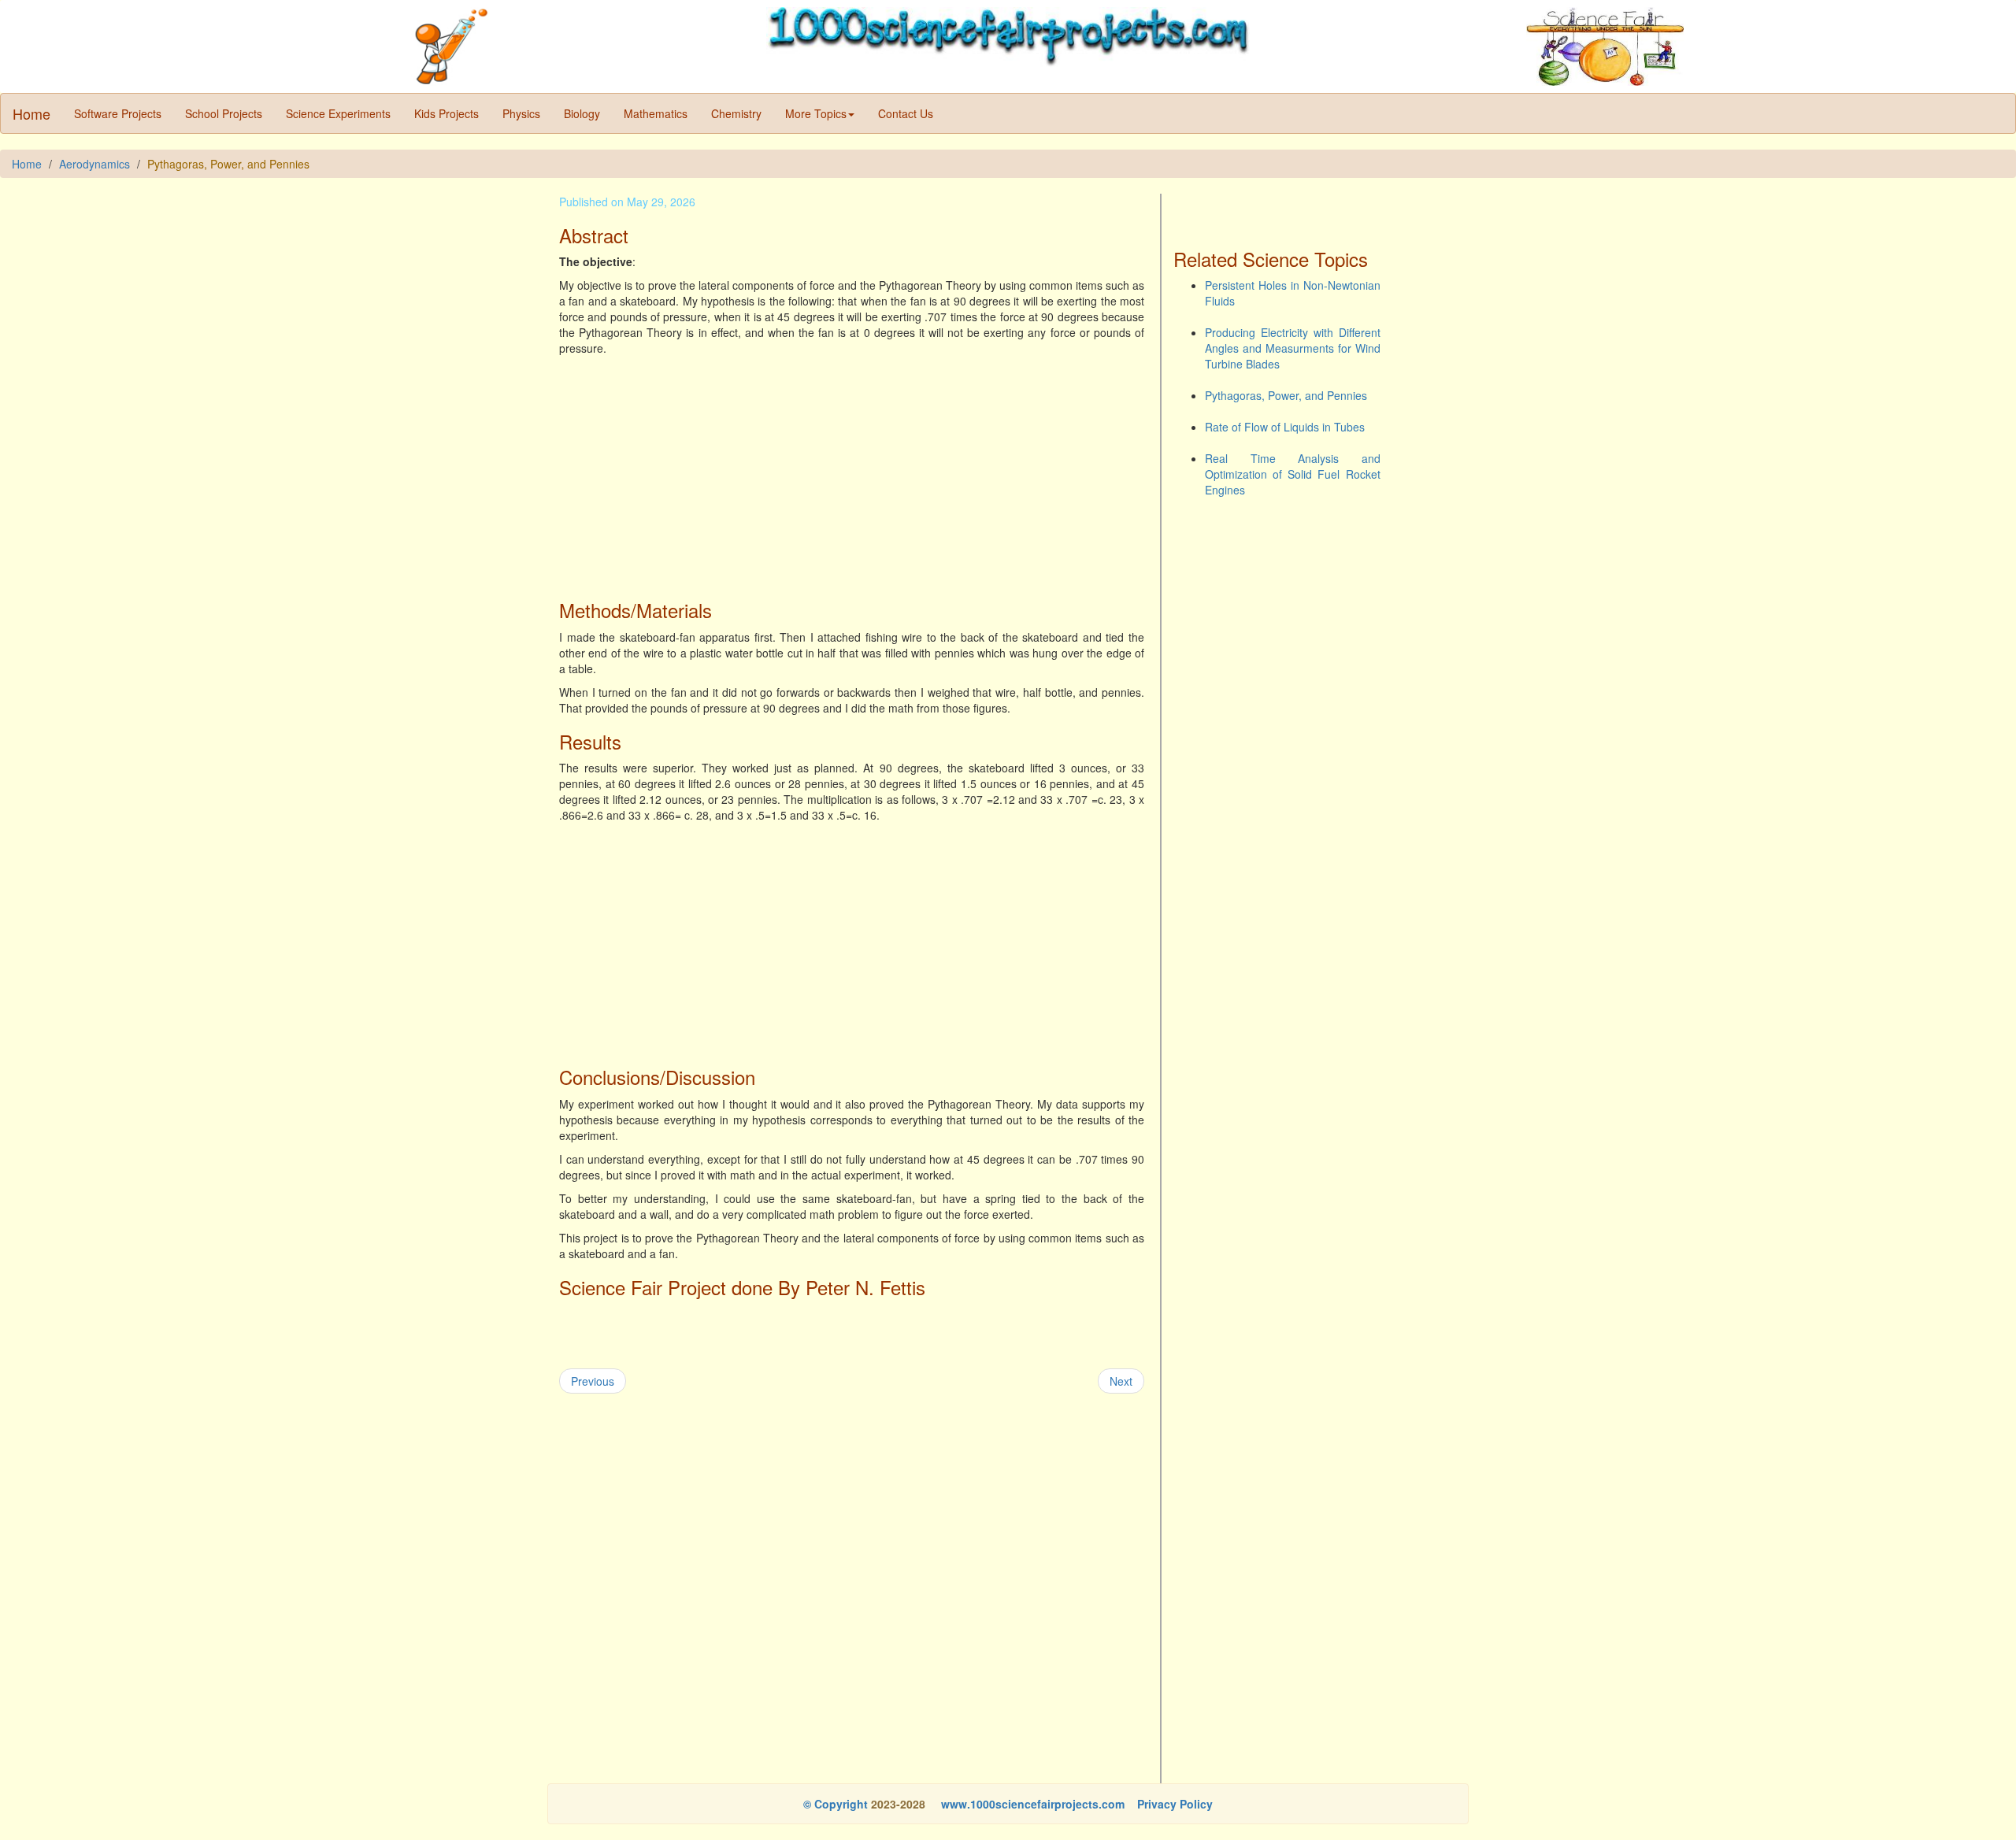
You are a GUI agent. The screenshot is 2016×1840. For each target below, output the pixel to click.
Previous (593, 1381)
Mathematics (656, 113)
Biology (582, 113)
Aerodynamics (94, 164)
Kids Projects (447, 113)
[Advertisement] (852, 474)
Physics (521, 113)
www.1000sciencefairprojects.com (1031, 1804)
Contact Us (906, 113)
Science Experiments (338, 113)
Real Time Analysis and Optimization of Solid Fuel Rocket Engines (1293, 474)
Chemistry (736, 113)
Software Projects (118, 113)
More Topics (816, 113)
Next (1121, 1381)
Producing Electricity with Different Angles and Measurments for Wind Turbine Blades (1293, 348)
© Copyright (836, 1804)
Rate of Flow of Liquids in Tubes (1285, 427)
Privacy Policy (1175, 1804)
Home (31, 113)
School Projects (224, 113)
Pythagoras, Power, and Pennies (1286, 395)
